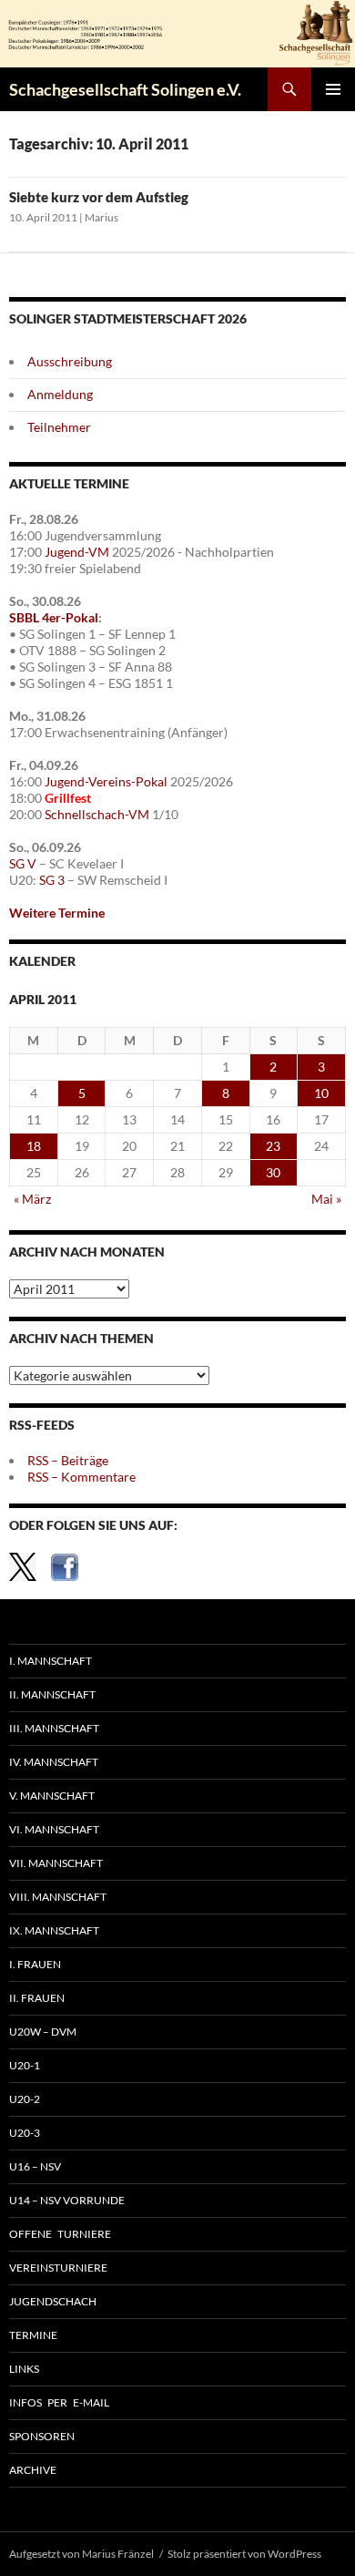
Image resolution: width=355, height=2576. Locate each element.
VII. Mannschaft (56, 1863)
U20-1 (25, 2065)
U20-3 (25, 2133)
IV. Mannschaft (54, 1762)
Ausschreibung (70, 361)
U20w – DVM (43, 2032)
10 (321, 1093)
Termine (33, 2335)
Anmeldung (60, 394)
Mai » (326, 1199)
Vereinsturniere (58, 2268)
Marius (101, 217)
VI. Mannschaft (54, 1829)
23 (273, 1146)
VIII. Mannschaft (58, 1897)
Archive (33, 2470)
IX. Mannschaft (54, 1930)
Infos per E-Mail (59, 2402)
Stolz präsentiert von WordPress (244, 2554)
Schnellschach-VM (97, 814)
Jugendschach (53, 2301)
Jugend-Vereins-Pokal (106, 781)
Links (24, 2369)
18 (34, 1146)
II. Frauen (37, 1998)
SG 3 (52, 880)
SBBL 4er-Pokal (54, 617)
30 (273, 1172)
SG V (23, 863)
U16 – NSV (35, 2166)
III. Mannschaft (54, 1728)
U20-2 (25, 2099)
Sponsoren (42, 2436)
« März (32, 1199)
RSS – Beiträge (68, 1460)
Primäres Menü (333, 89)
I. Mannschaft (51, 1661)
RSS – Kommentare (81, 1477)
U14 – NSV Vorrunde (67, 2200)
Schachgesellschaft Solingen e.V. (125, 89)
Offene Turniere (60, 2234)
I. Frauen (35, 1964)
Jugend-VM (77, 552)
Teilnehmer (59, 427)
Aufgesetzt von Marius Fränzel (81, 2554)
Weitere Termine (57, 913)
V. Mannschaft (52, 1796)
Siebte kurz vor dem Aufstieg (99, 197)
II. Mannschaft (52, 1694)
